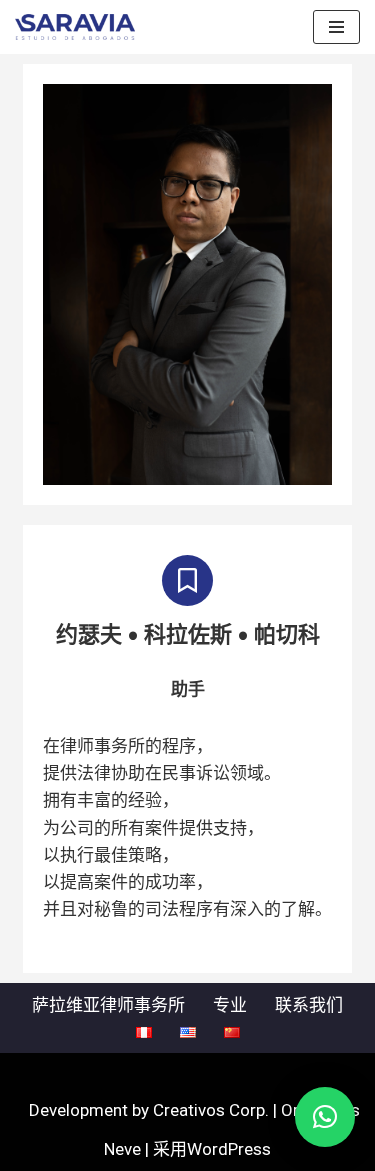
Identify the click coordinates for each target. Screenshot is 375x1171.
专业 (230, 1005)
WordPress (229, 1149)
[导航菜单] (336, 27)
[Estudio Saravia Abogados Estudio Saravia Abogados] (80, 27)
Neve (122, 1149)
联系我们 (309, 1005)
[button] (325, 1117)
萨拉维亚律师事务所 (108, 1005)
